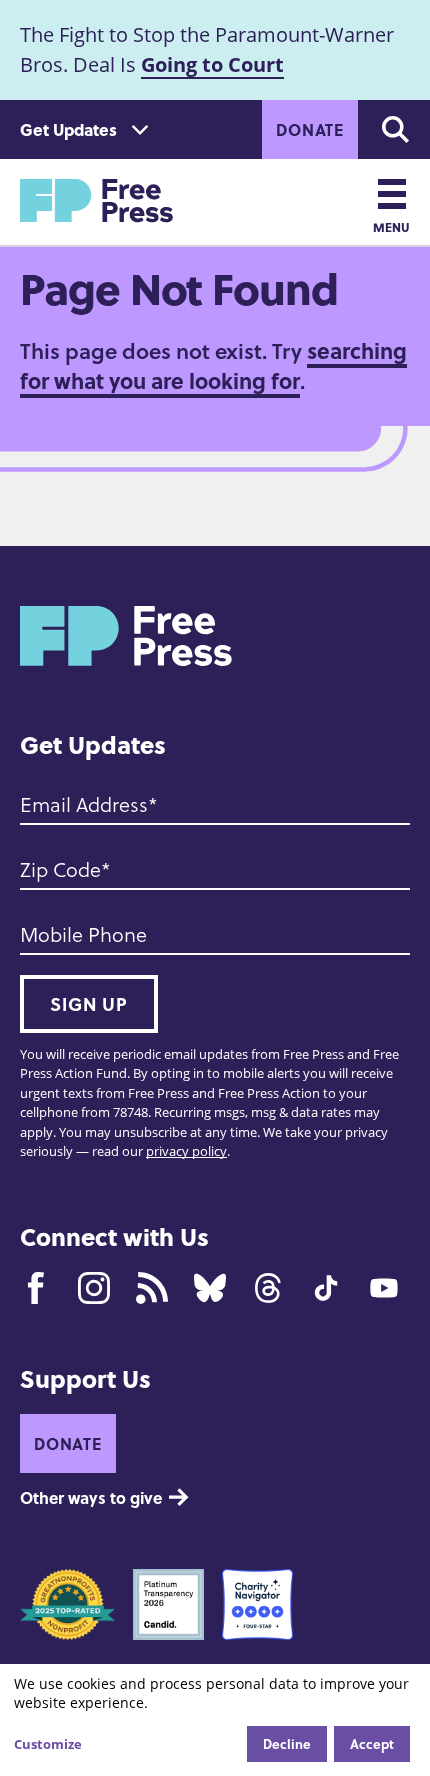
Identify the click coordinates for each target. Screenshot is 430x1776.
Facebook (36, 1288)
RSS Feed (152, 1288)
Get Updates (68, 129)
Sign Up (89, 1004)
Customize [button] (48, 1744)
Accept (372, 1743)
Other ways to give (91, 1497)
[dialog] (215, 1720)
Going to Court (212, 64)
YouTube (384, 1288)
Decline (287, 1743)
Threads (268, 1288)
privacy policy (186, 1151)
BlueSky (210, 1288)
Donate (310, 129)
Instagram (94, 1288)
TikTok (326, 1288)
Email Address (84, 804)
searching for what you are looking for (213, 365)
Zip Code (60, 869)
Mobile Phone (83, 934)
